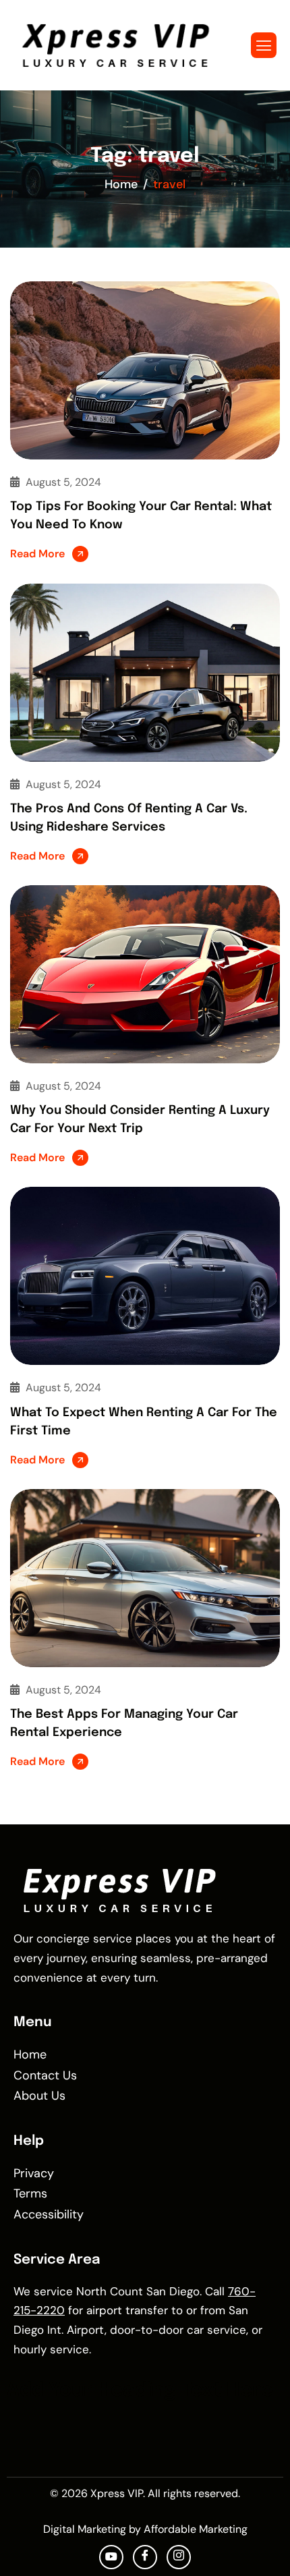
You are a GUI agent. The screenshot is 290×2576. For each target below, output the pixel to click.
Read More (37, 554)
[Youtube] (111, 2557)
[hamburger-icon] (264, 45)
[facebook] (145, 2557)
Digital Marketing (85, 2529)
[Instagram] (179, 2557)
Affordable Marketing (196, 2529)
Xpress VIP (117, 2493)
